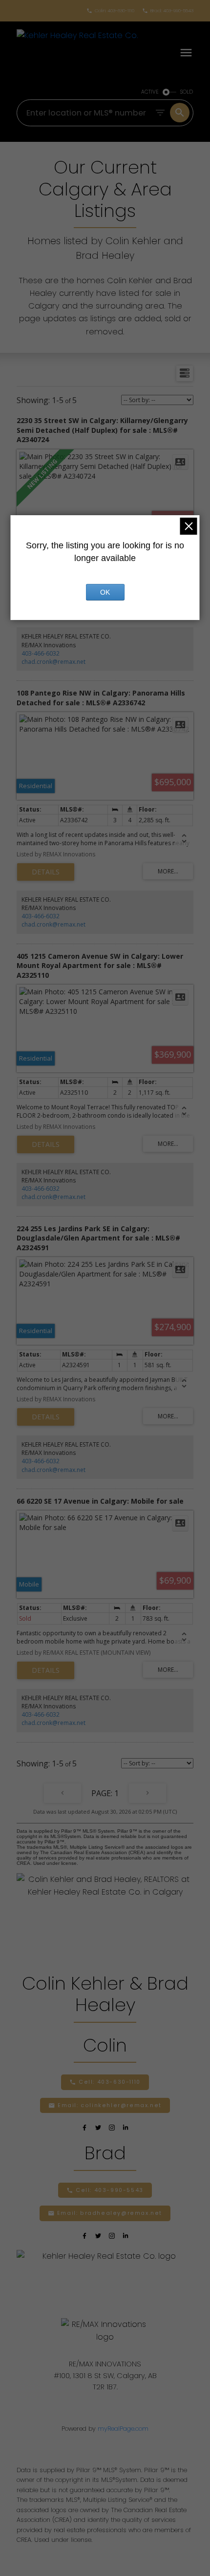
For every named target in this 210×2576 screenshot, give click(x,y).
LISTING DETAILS (46, 872)
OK (105, 592)
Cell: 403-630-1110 (110, 2082)
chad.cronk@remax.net (53, 662)
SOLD (187, 92)
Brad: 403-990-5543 (172, 11)
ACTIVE (150, 92)
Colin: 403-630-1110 (115, 11)
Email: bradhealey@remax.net (110, 2213)
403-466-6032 (41, 653)
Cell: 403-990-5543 (110, 2190)
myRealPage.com (123, 2429)
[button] (110, 11)
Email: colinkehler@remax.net (110, 2106)
